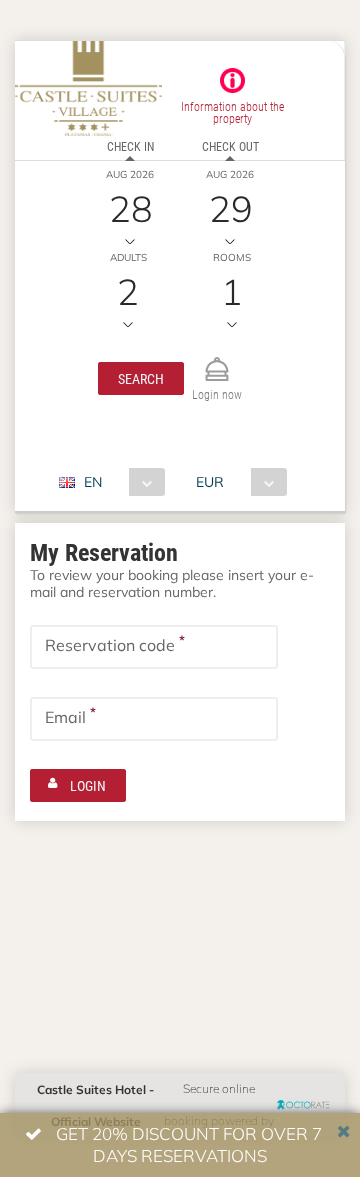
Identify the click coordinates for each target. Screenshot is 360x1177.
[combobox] (119, 482)
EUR (210, 481)
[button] (141, 378)
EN (93, 481)
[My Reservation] (217, 360)
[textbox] (154, 647)
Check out (230, 146)
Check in (130, 146)
